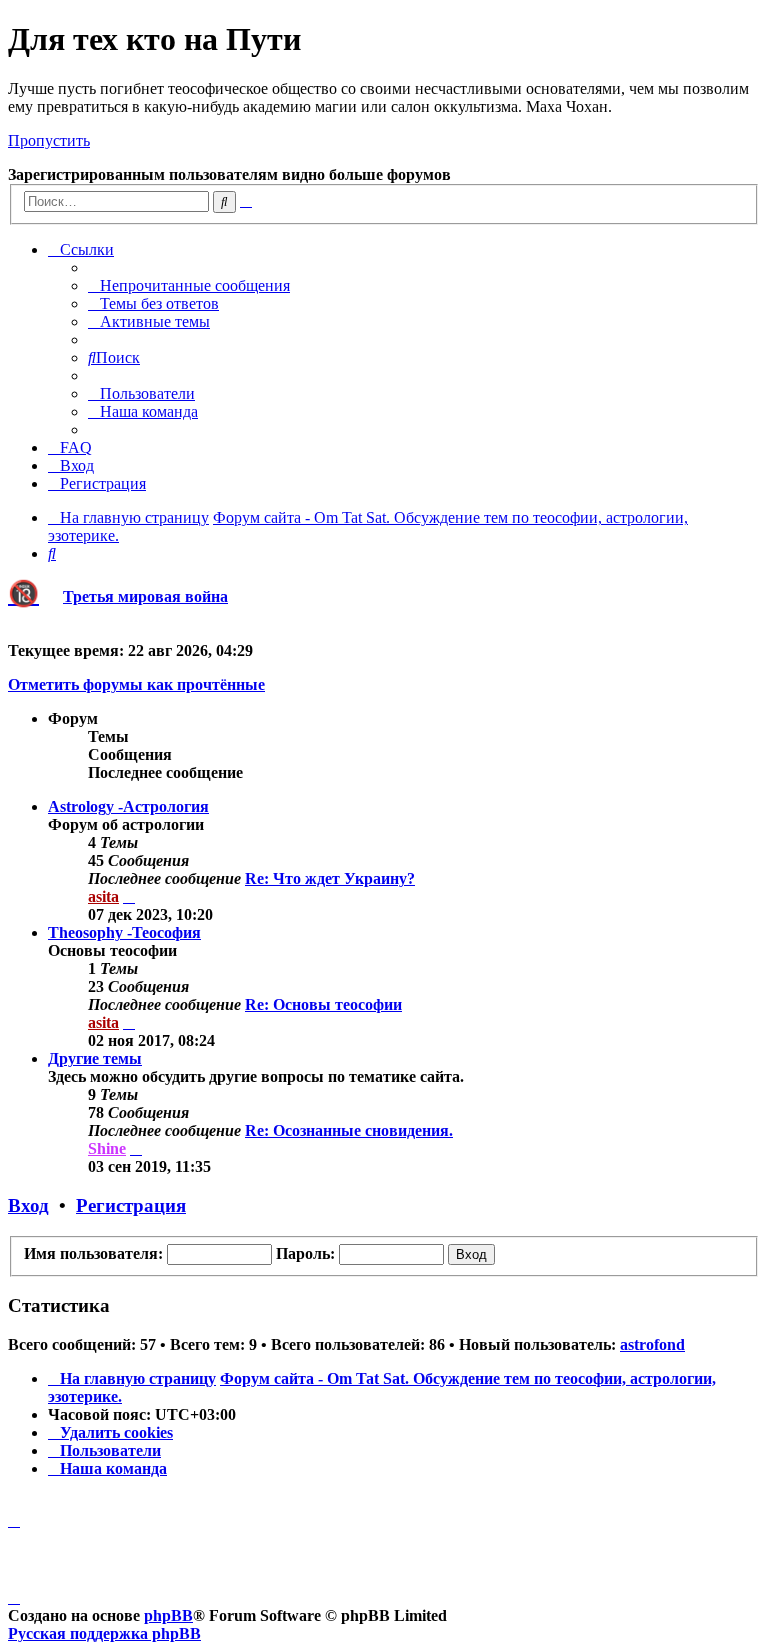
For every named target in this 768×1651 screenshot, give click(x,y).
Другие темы (95, 1058)
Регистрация (131, 1205)
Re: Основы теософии (323, 1004)
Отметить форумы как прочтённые (136, 684)
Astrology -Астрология (128, 806)
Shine (107, 1148)
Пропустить (49, 140)
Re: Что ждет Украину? (330, 878)
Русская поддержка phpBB (104, 1633)
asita (103, 896)
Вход (28, 1205)
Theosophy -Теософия (124, 932)
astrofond (652, 1344)
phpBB (168, 1615)
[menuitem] (189, 285)
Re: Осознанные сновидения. (349, 1130)
